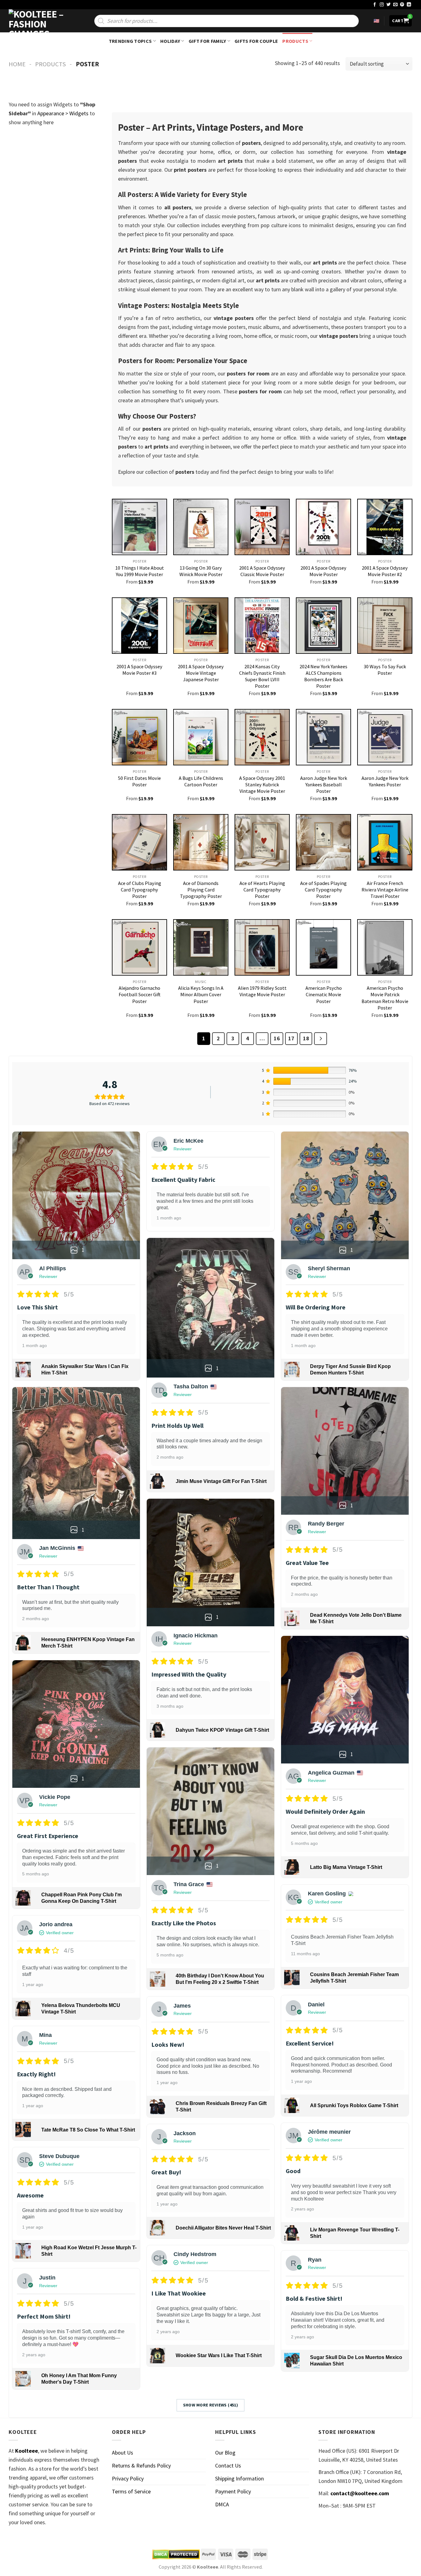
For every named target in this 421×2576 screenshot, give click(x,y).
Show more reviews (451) (211, 2405)
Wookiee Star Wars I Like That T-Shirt (219, 2355)
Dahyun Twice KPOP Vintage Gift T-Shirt (222, 1730)
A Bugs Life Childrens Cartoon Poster (201, 781)
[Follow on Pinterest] (402, 5)
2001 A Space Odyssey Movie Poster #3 (139, 670)
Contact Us (228, 2465)
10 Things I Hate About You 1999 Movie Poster (140, 571)
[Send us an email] (395, 5)
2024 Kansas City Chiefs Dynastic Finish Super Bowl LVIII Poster (262, 676)
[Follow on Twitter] (389, 5)
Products (295, 41)
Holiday (170, 41)
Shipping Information (239, 2478)
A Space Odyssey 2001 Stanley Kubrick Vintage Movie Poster (262, 784)
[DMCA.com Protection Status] (176, 2554)
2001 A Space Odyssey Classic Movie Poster (262, 571)
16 (277, 1038)
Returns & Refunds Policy (141, 2465)
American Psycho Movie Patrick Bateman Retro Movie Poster (385, 998)
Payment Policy (233, 2491)
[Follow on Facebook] (375, 5)
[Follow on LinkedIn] (409, 5)
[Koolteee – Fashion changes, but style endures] (39, 21)
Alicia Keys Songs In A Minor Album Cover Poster (201, 994)
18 (306, 1038)
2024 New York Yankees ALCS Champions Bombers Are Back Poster (323, 676)
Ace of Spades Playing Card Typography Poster (323, 890)
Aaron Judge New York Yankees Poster (385, 781)
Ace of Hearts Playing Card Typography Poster (262, 890)
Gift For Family (207, 41)
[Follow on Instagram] (382, 5)
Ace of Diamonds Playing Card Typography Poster (201, 890)
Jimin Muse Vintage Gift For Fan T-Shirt (221, 1481)
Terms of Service (131, 2491)
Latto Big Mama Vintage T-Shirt (346, 1867)
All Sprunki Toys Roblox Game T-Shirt (354, 2105)
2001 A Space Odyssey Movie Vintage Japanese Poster (201, 673)
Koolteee (27, 2451)
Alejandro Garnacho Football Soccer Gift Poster (140, 994)
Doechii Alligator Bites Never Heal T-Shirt (223, 2228)
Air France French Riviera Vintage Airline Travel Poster (385, 890)
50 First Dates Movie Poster (139, 781)
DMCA (222, 2504)
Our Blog (225, 2453)
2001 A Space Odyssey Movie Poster (323, 571)
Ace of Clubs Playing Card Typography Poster (140, 890)
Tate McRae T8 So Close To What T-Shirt (88, 2130)
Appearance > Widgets (63, 113)
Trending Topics (130, 41)
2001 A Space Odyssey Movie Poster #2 (385, 571)
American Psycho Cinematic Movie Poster (324, 994)
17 (291, 1038)
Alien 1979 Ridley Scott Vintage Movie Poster (262, 991)
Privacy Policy (128, 2478)
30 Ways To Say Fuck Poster (385, 670)
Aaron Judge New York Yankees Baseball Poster (324, 784)
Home (17, 64)
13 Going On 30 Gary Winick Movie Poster (201, 571)
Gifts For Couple (256, 41)
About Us (123, 2453)
